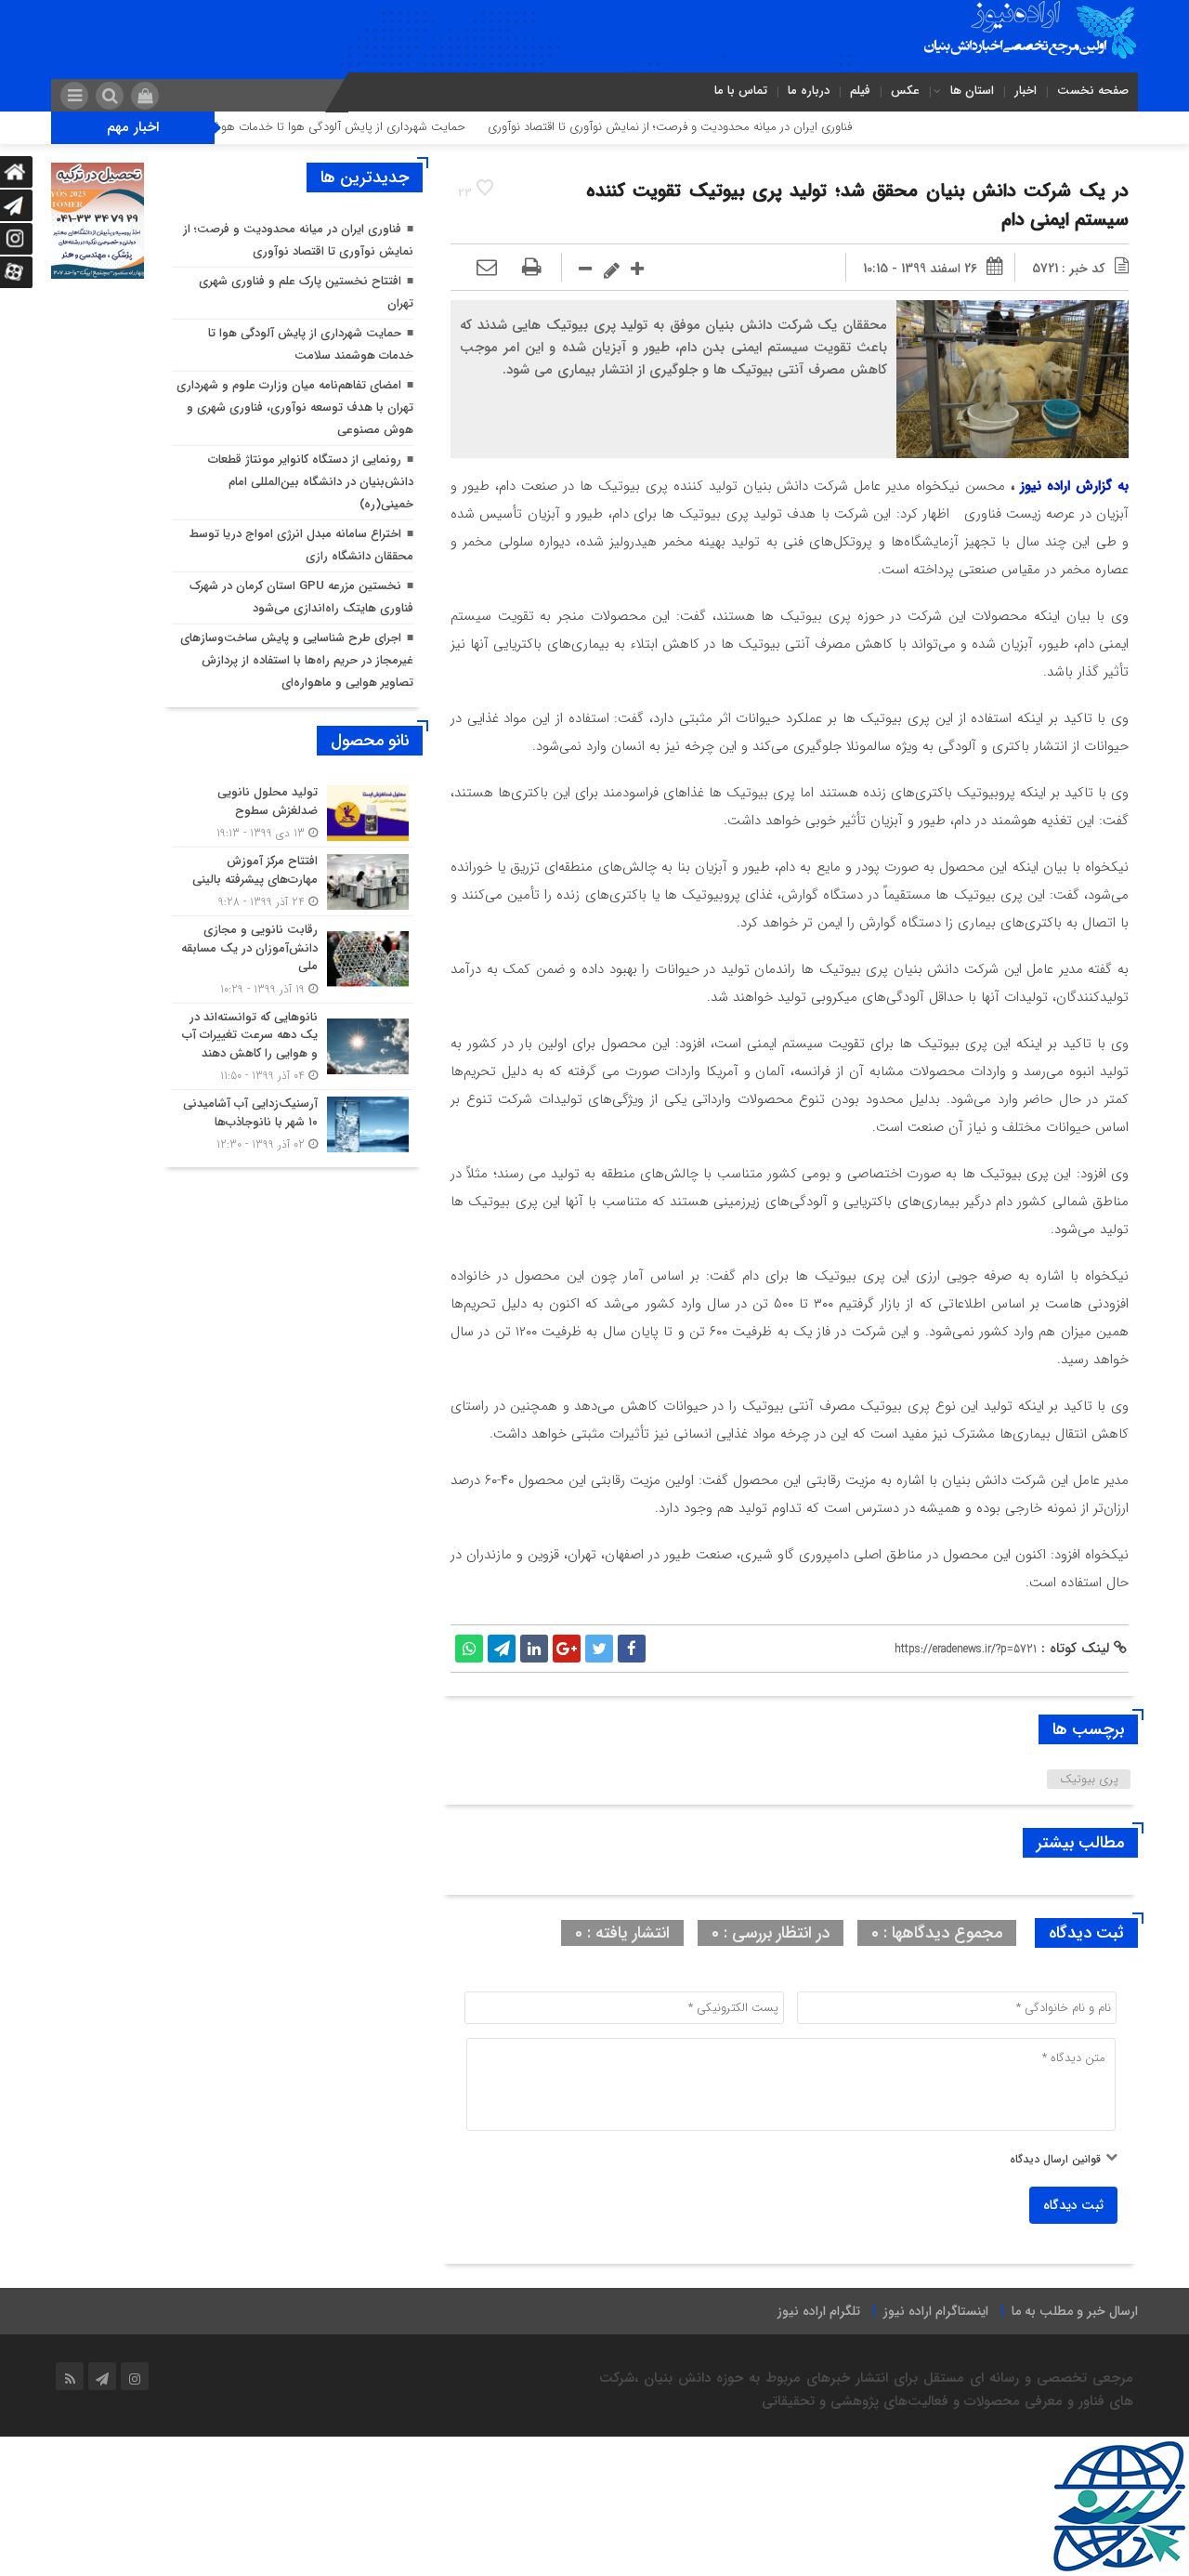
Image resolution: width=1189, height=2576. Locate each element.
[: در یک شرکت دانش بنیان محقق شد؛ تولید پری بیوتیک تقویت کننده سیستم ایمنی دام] (487, 269)
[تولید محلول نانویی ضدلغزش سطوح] (293, 813)
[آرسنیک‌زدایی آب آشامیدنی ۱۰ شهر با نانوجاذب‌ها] (293, 1122)
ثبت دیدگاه (1073, 2205)
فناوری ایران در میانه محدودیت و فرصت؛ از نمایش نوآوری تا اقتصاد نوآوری (733, 127)
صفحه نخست (1093, 91)
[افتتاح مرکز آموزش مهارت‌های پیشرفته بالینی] (293, 881)
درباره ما (809, 91)
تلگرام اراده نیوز (819, 2311)
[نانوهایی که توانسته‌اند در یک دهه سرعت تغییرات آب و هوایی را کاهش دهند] (293, 1047)
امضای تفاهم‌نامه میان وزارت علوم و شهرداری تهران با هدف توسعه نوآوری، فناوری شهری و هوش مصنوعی (295, 407)
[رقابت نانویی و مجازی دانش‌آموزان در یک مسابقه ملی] (293, 959)
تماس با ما (741, 91)
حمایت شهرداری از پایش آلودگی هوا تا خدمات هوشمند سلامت (374, 127)
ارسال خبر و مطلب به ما (1075, 2311)
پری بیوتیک (1089, 1779)
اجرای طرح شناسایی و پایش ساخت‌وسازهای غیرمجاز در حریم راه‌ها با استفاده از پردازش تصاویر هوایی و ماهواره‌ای (297, 660)
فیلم (860, 91)
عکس (905, 91)
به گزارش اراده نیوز (1074, 486)
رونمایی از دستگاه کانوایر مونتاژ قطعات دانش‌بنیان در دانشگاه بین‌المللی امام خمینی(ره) (311, 482)
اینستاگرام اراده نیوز (936, 2311)
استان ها (972, 91)
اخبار (1026, 91)
